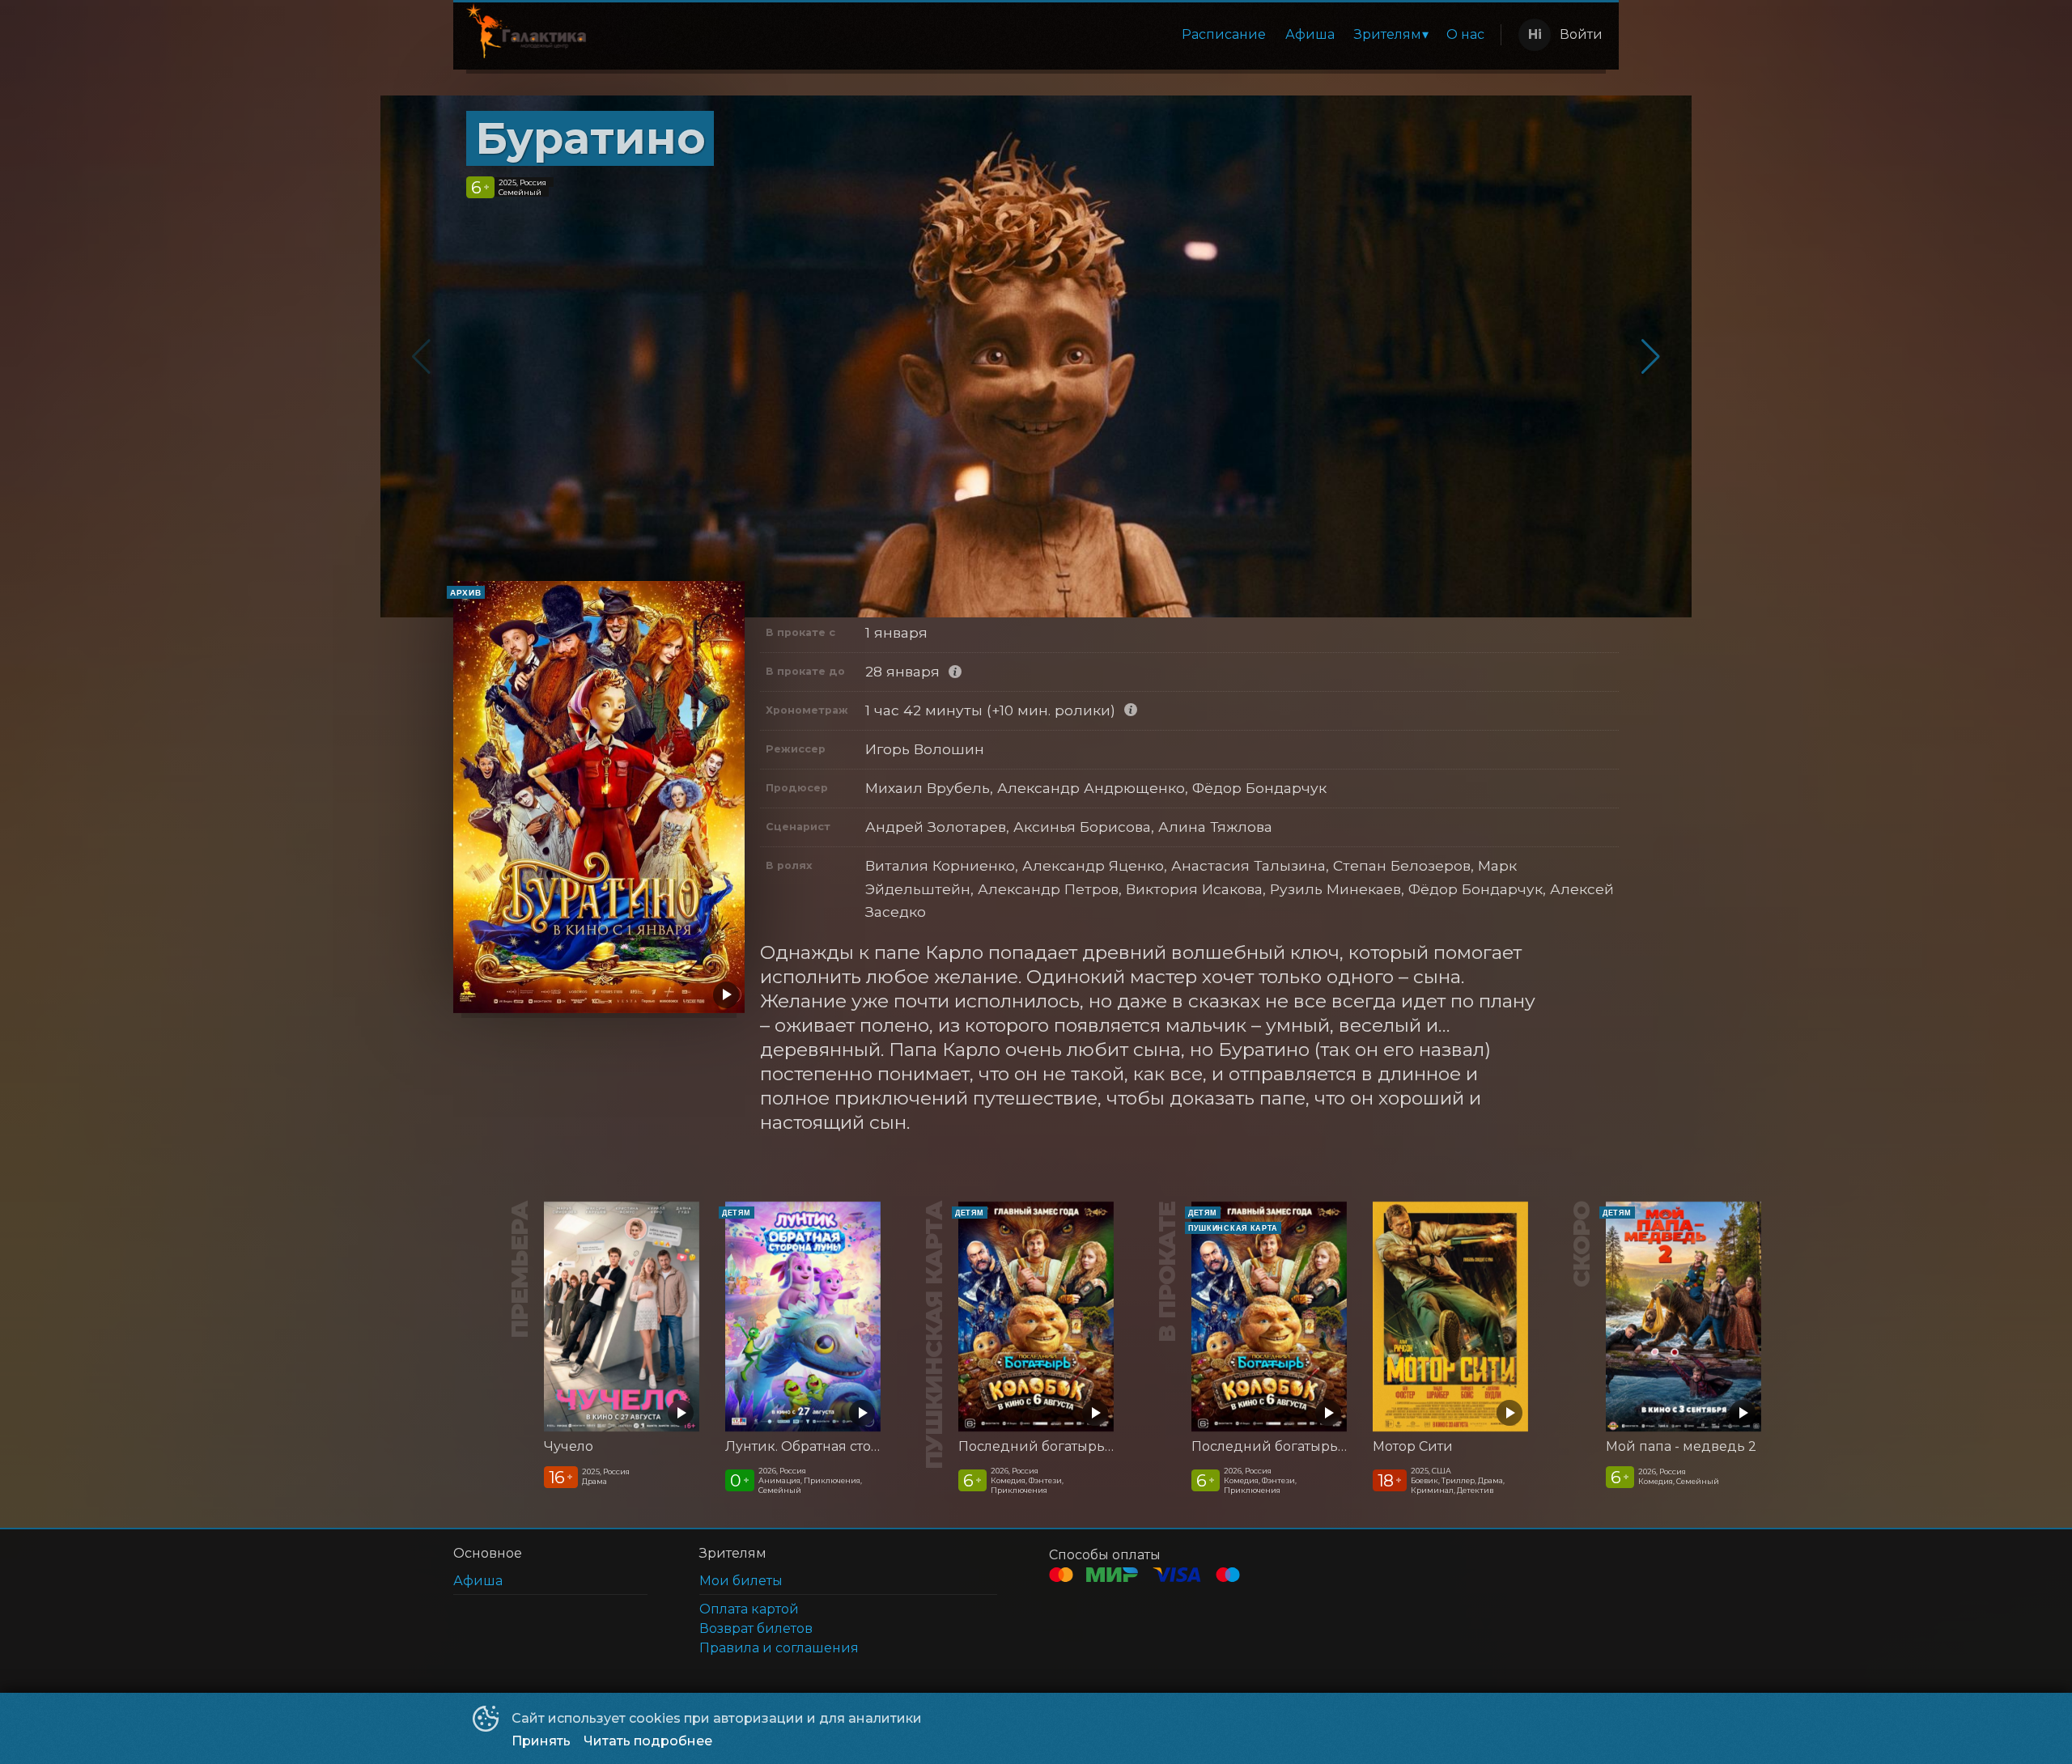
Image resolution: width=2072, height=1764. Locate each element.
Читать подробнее (648, 1741)
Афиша (1310, 34)
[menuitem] (1224, 35)
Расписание (1224, 34)
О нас (1465, 34)
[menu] (1047, 35)
